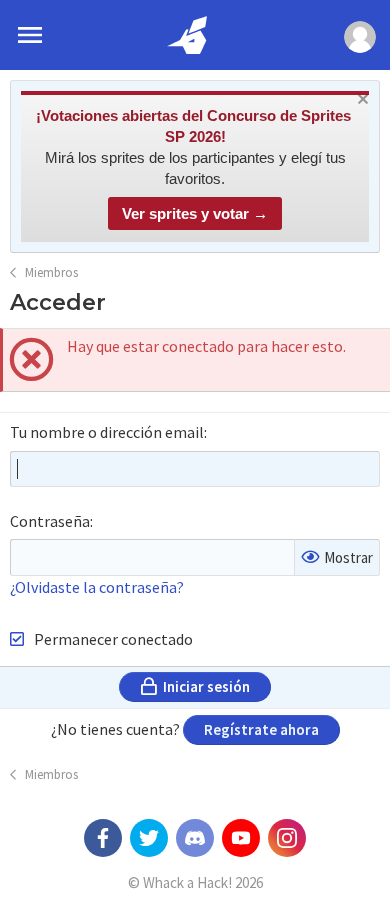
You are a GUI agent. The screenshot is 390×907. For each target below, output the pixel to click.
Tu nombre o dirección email (107, 432)
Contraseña (50, 521)
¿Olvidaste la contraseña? (97, 587)
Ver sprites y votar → (195, 213)
